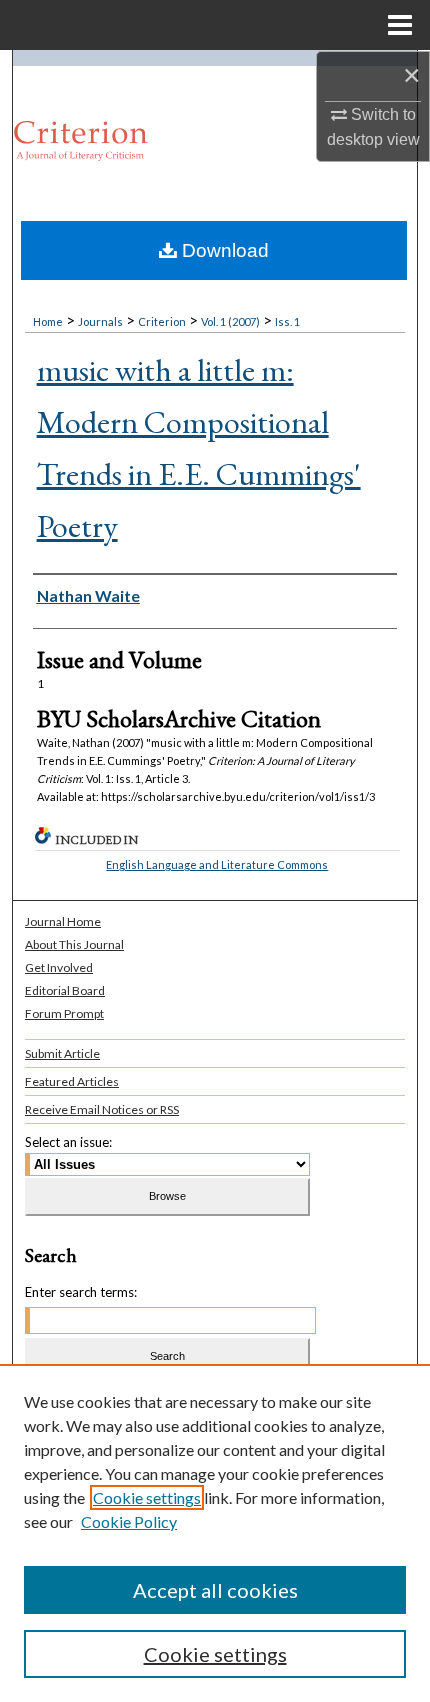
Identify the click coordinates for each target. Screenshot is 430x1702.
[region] (215, 1533)
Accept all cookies (215, 1590)
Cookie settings (147, 1497)
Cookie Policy (129, 1521)
